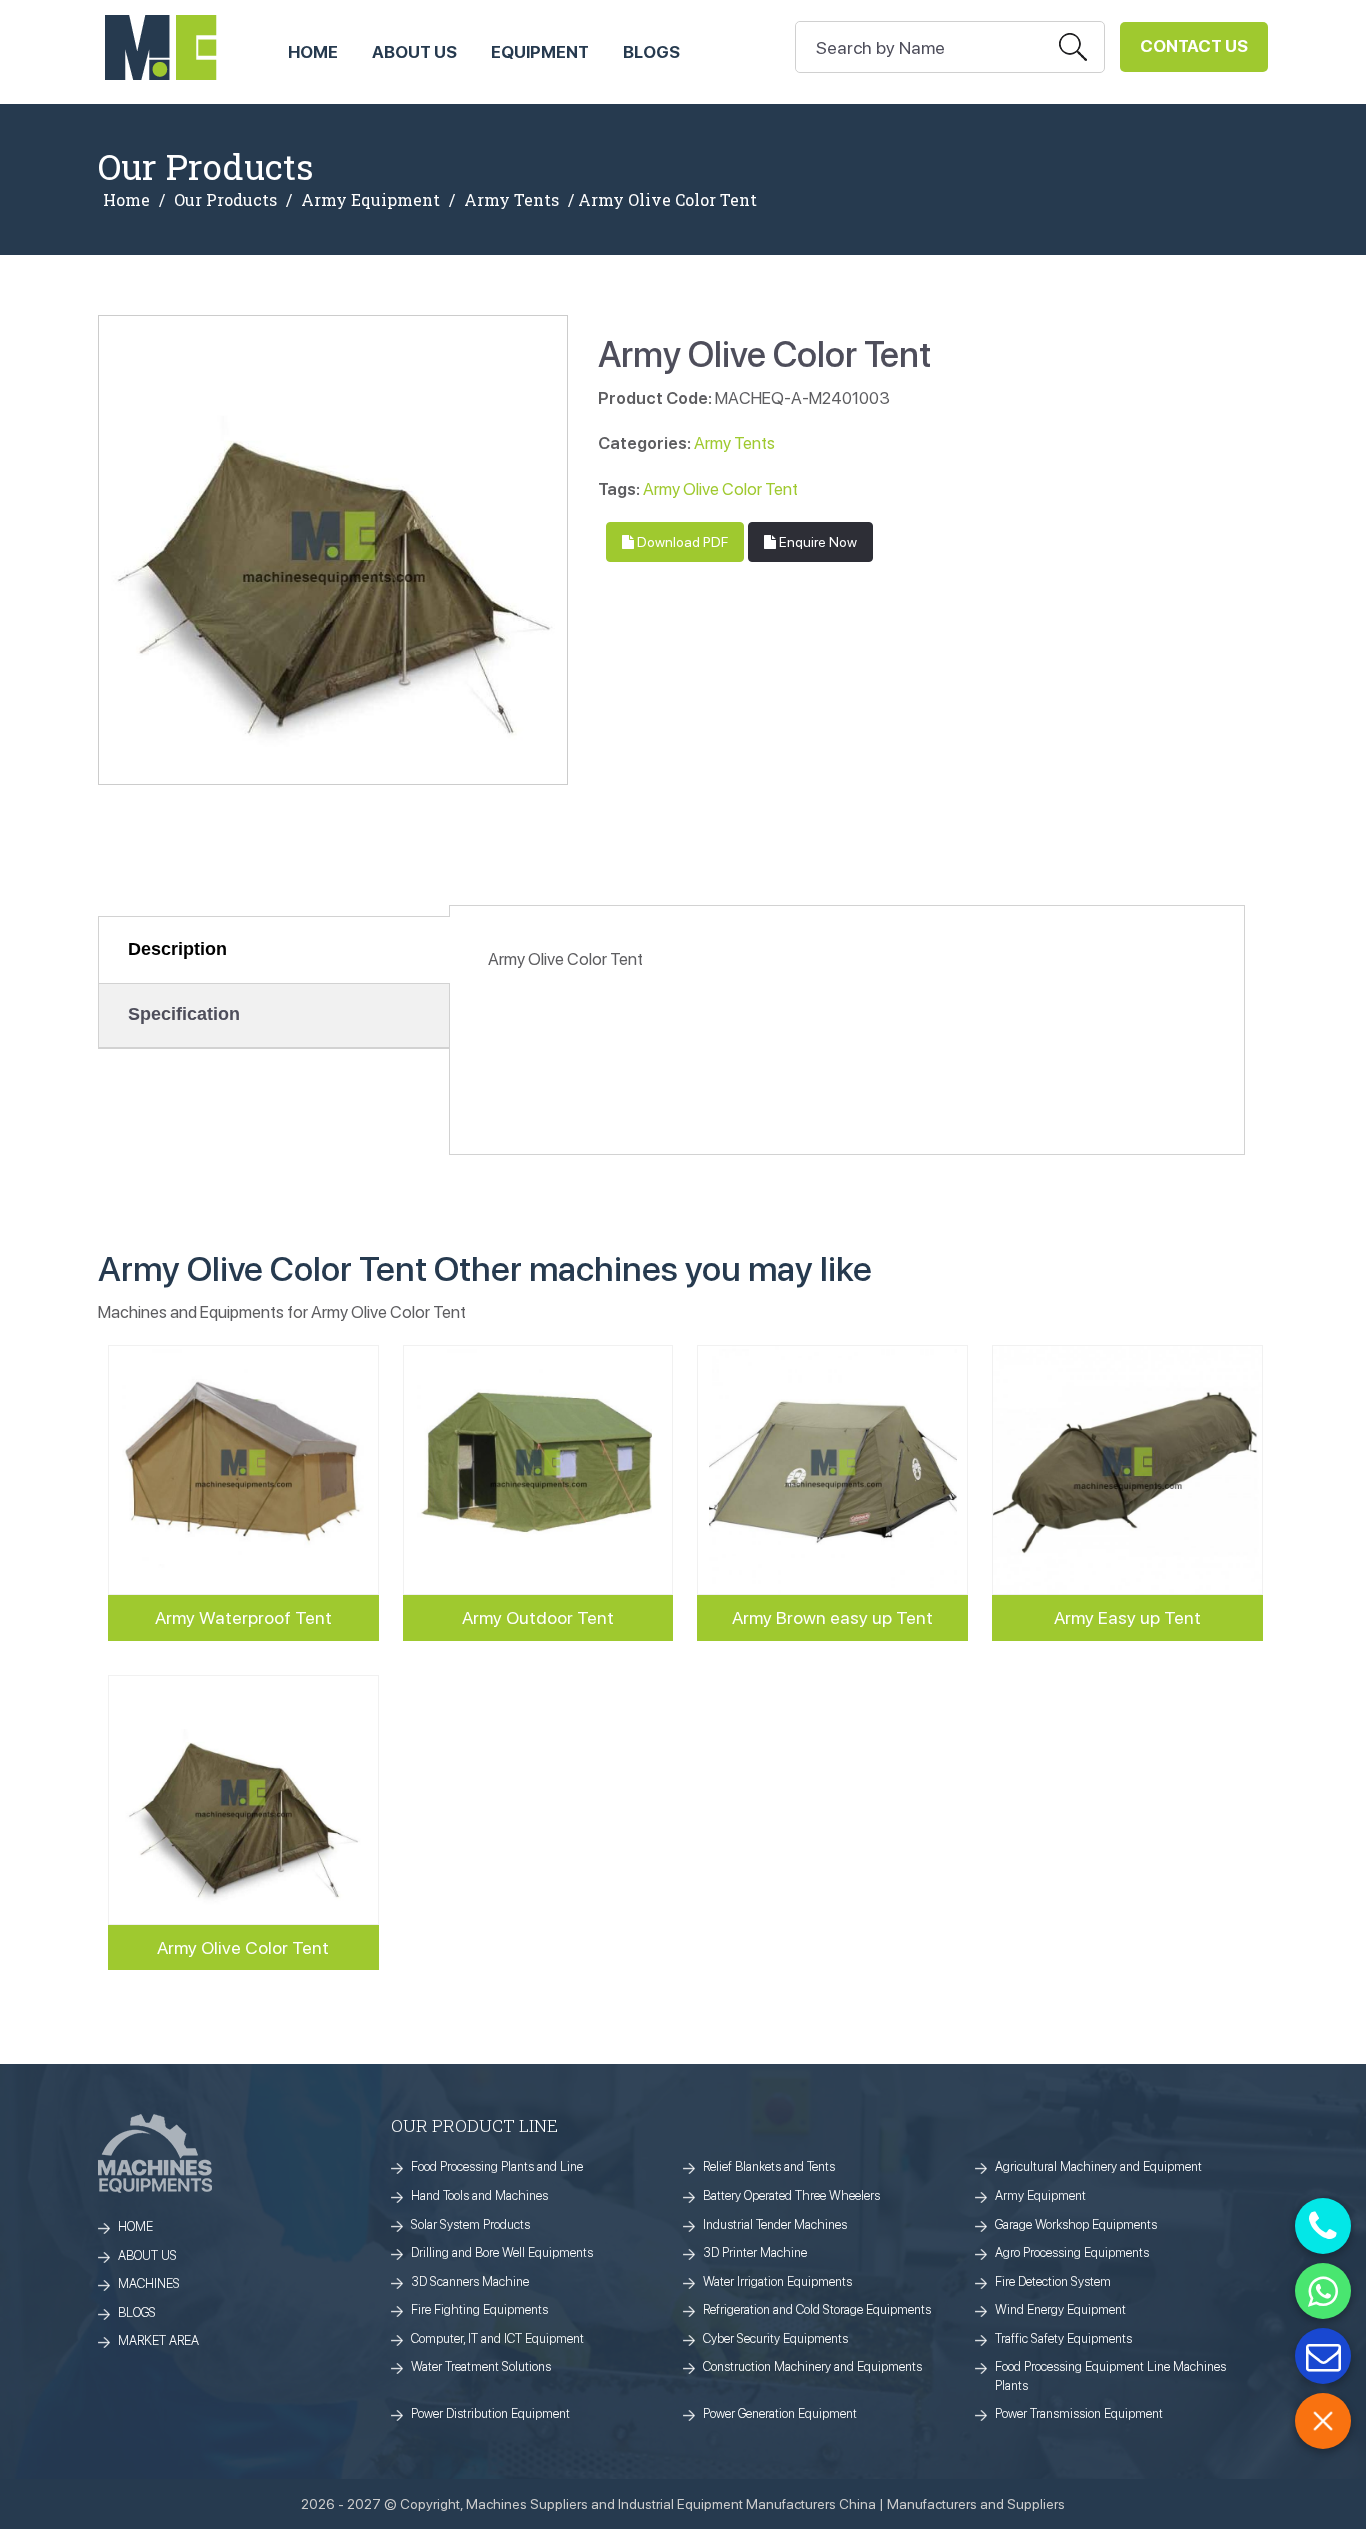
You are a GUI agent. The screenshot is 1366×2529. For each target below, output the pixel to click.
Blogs (651, 52)
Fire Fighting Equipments (479, 2309)
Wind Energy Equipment (1060, 2309)
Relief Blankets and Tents (769, 2166)
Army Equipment (370, 200)
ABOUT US (414, 52)
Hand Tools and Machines (479, 2195)
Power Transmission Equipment (1079, 2413)
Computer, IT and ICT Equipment (497, 2338)
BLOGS (137, 2312)
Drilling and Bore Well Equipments (502, 2252)
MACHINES (149, 2283)
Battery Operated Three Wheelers (791, 2195)
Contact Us (1194, 46)
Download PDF (681, 542)
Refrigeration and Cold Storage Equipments (817, 2309)
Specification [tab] (184, 1014)
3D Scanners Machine (470, 2281)
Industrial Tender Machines (775, 2224)
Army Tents (511, 200)
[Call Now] (1323, 2226)
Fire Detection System (1053, 2281)
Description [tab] (177, 949)
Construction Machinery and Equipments (812, 2366)
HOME (313, 52)
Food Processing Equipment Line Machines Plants (1110, 2376)
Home (126, 200)
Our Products (225, 200)
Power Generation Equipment (780, 2413)
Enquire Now (816, 542)
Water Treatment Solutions (481, 2366)
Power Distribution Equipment (490, 2413)
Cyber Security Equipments (775, 2338)
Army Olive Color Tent (720, 489)
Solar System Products (470, 2224)
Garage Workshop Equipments (1076, 2224)
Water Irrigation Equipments (777, 2281)
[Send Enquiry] (1323, 2356)
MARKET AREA (158, 2340)
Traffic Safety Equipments (1063, 2338)
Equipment (540, 52)
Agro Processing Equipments (1072, 2252)
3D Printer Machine (755, 2252)
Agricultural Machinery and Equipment (1098, 2166)
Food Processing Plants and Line (497, 2166)
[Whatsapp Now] (1323, 2291)
